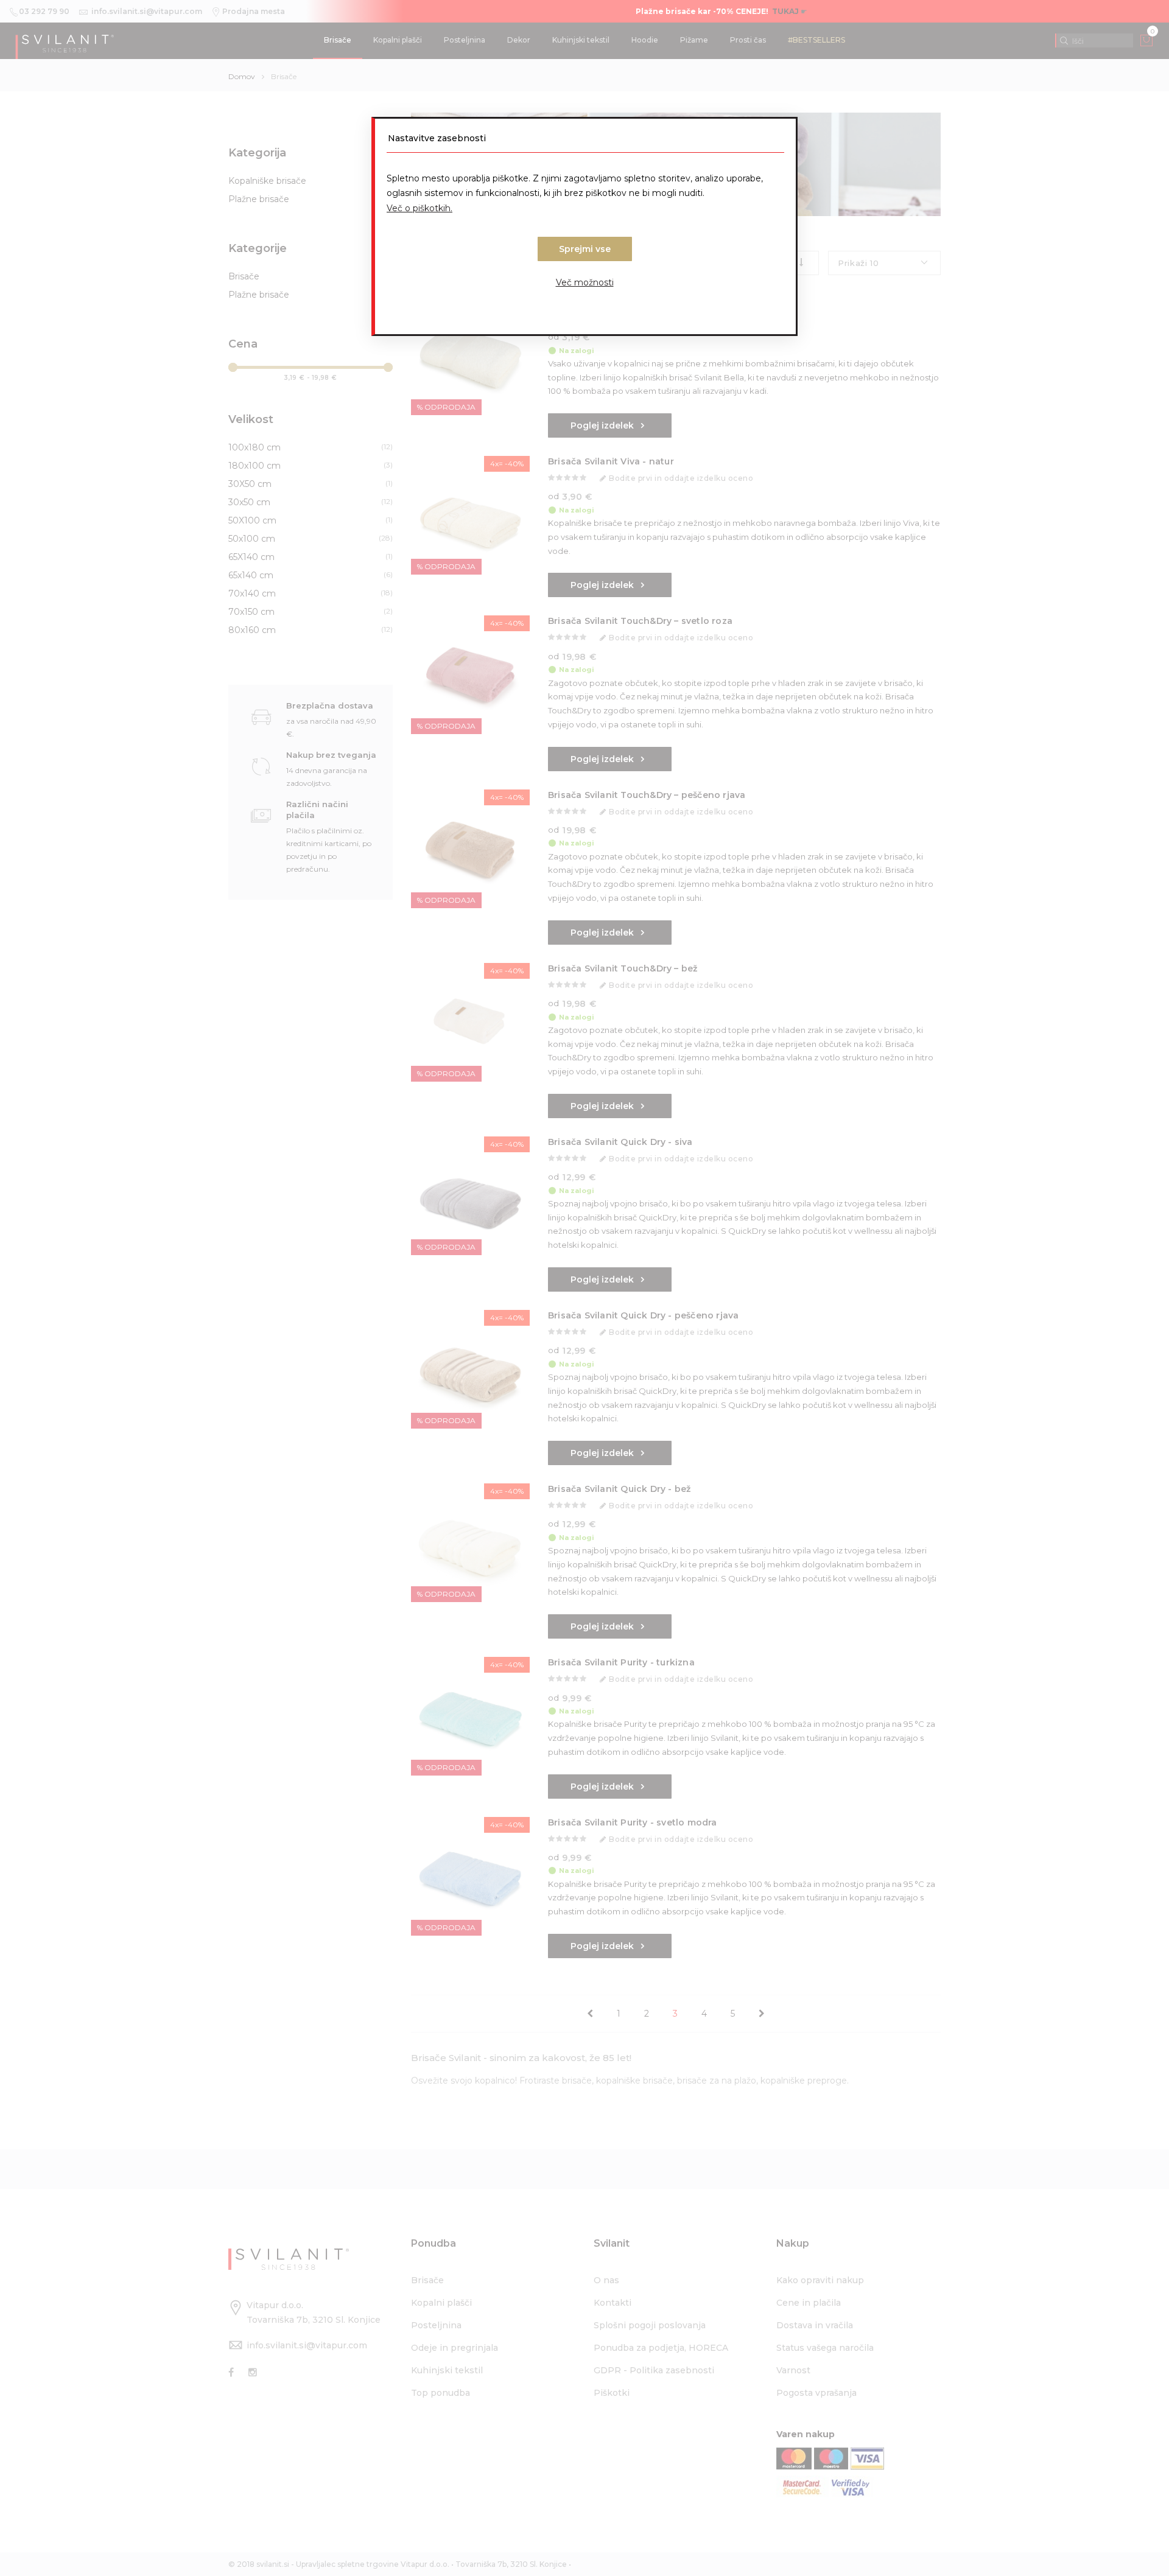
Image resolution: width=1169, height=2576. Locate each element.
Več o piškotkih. (420, 208)
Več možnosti (585, 282)
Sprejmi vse (585, 249)
